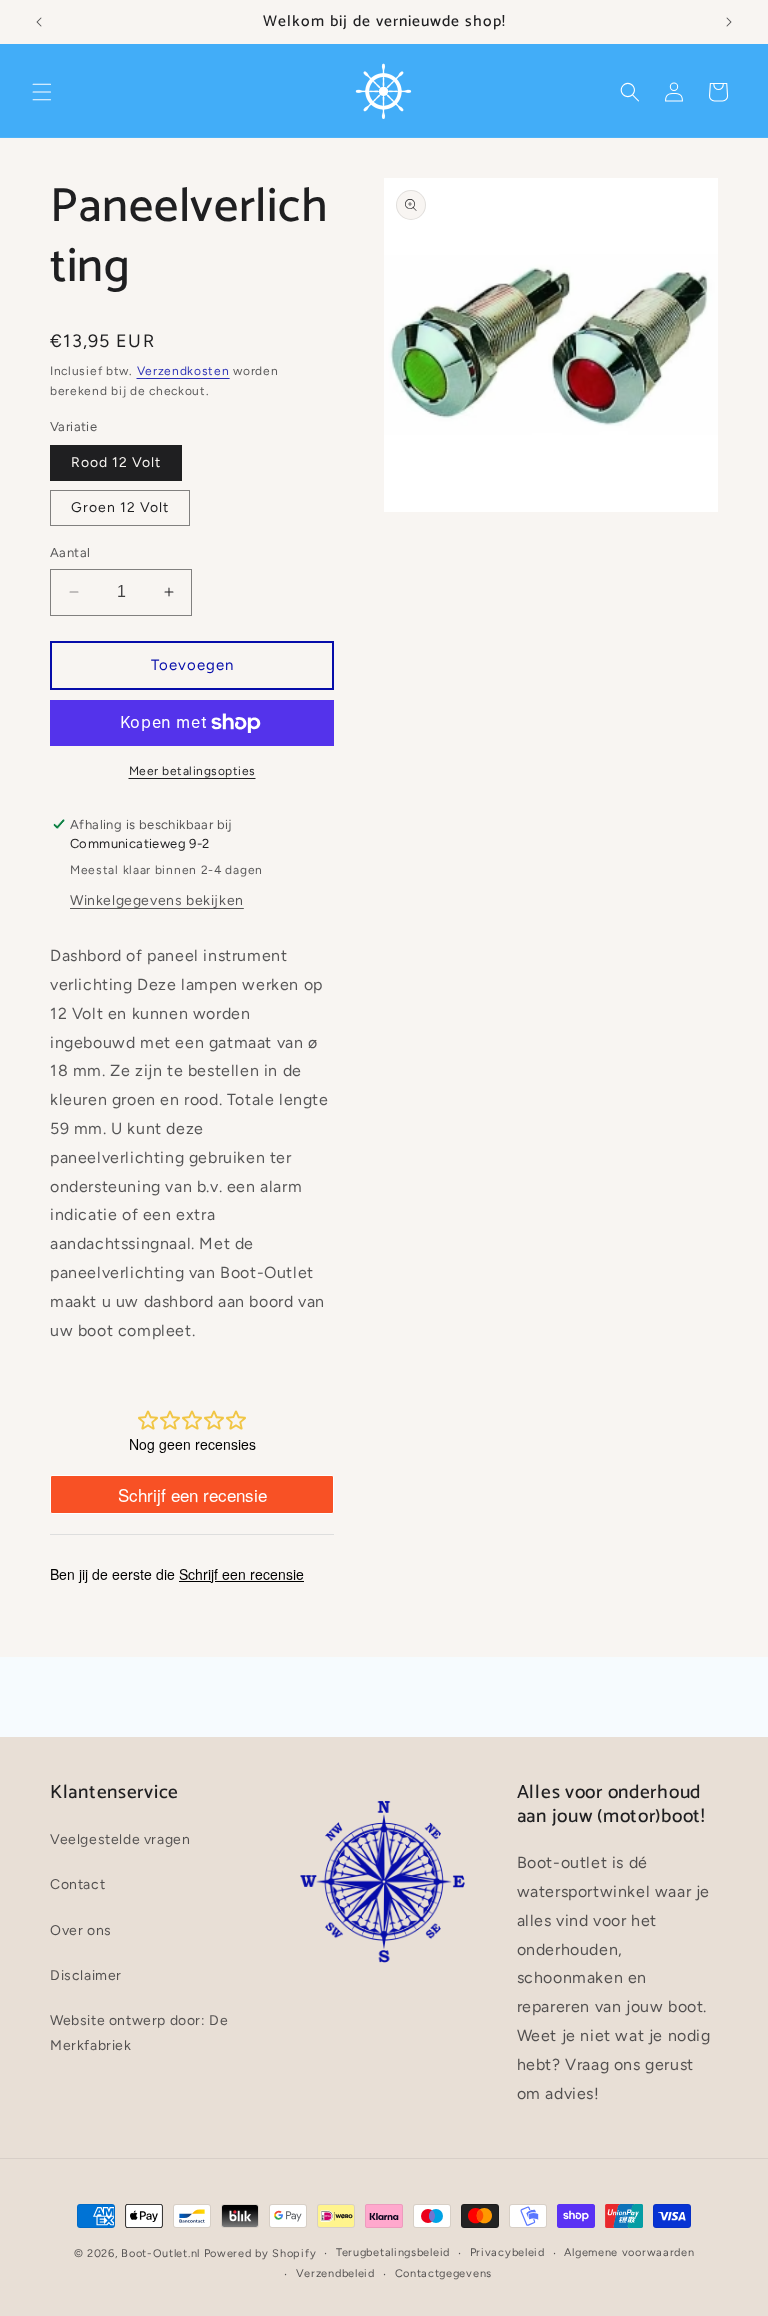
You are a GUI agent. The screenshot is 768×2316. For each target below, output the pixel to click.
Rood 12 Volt (116, 462)
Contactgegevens (444, 2273)
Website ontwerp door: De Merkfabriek (139, 2033)
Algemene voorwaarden (629, 2252)
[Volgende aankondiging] (729, 22)
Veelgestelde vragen (120, 1839)
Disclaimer (86, 1975)
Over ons (81, 1930)
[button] (42, 92)
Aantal (70, 552)
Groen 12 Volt (120, 507)
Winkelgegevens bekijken (157, 900)
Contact (77, 1884)
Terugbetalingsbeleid (393, 2252)
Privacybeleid (507, 2252)
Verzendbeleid (335, 2273)
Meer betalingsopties (192, 771)
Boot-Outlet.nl (160, 2253)
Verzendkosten (183, 371)
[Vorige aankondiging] (39, 22)
